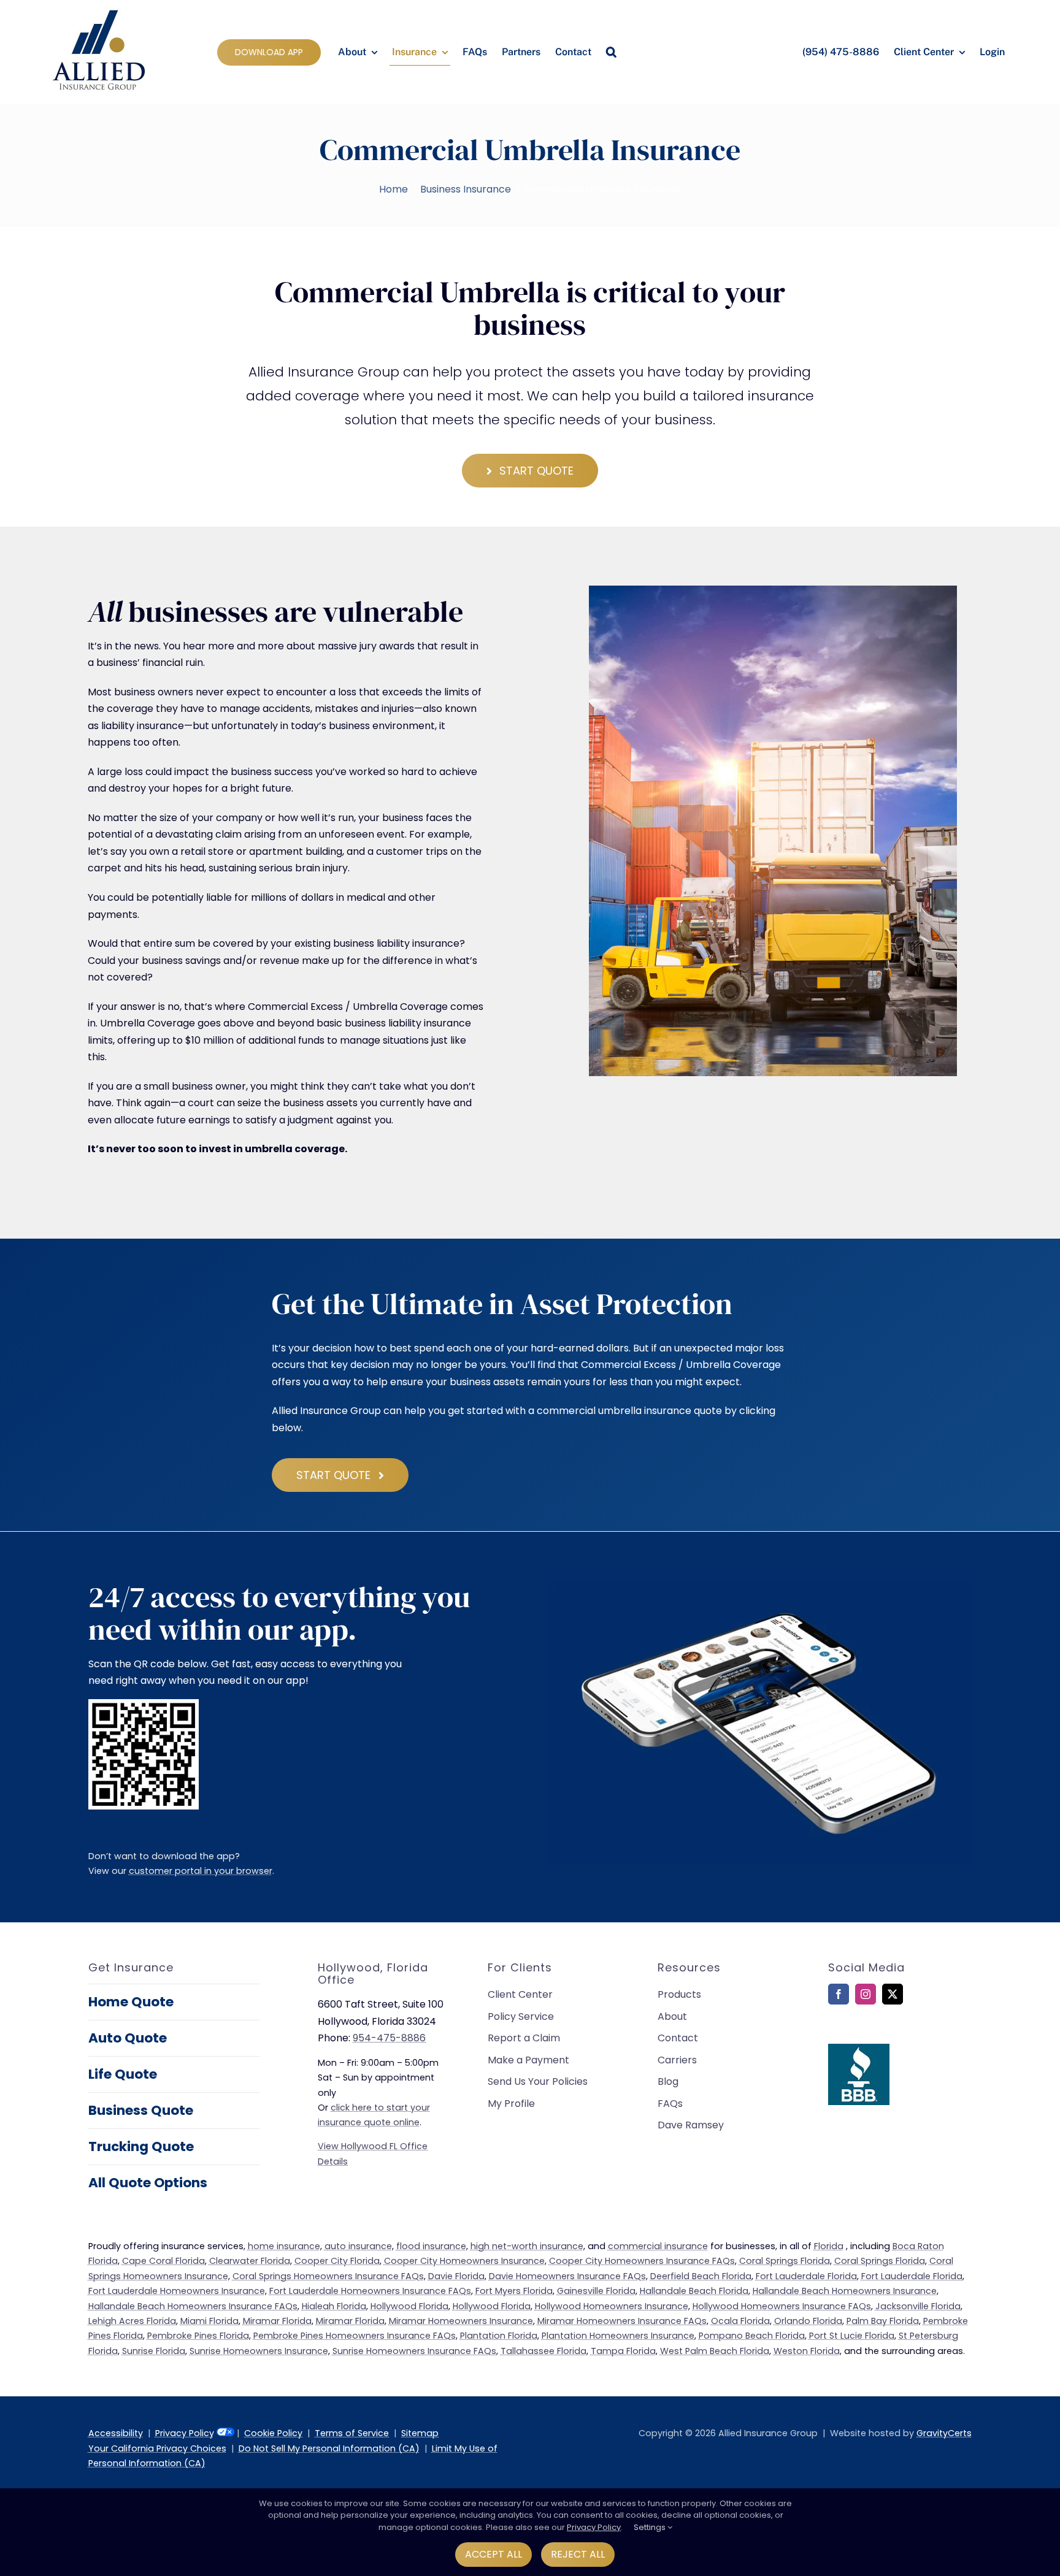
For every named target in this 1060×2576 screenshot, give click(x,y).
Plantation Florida (499, 2336)
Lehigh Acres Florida (132, 2321)
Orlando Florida (808, 2321)
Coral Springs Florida (785, 2261)
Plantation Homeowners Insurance (618, 2336)
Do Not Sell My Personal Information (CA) (329, 2448)
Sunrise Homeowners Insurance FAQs (414, 2351)
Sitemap (420, 2433)
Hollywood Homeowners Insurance (612, 2306)
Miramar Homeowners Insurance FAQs (622, 2321)
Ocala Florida (740, 2321)
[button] (611, 52)
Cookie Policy (273, 2433)
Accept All (494, 2554)
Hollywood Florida (409, 2306)
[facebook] (839, 1994)
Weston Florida (807, 2351)
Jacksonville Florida (918, 2306)
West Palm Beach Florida (715, 2351)
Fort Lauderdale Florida (806, 2276)
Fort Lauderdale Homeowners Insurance (177, 2291)
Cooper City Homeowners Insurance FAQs (642, 2261)
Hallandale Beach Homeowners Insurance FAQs (193, 2306)
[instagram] (866, 1994)
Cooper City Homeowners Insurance (464, 2261)
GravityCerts (944, 2433)
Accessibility (116, 2433)
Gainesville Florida (596, 2291)
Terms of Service (352, 2433)
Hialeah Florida (334, 2306)
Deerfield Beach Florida (701, 2276)
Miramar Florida (277, 2321)
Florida (829, 2246)
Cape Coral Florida (163, 2261)
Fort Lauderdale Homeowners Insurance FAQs (370, 2291)
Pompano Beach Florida (752, 2336)
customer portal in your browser (201, 1871)
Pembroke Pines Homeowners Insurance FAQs (355, 2336)
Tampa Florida (623, 2351)
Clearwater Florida (250, 2261)
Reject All (578, 2554)
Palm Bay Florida (883, 2321)
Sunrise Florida (154, 2351)
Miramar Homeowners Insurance (461, 2321)
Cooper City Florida (337, 2261)
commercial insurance (658, 2246)
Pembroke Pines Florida (198, 2336)
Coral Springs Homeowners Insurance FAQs (328, 2276)
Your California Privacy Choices (157, 2448)
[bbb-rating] (859, 2048)
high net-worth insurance (527, 2246)
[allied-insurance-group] (99, 11)
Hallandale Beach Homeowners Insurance (845, 2291)
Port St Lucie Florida (852, 2336)
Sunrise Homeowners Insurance (259, 2351)
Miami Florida (209, 2321)
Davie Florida (456, 2276)
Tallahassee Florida (543, 2351)
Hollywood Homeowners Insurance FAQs (782, 2306)
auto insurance (358, 2246)
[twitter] (893, 1994)
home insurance (284, 2246)
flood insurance (431, 2246)
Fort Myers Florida (514, 2291)
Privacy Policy (185, 2433)
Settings (651, 2527)
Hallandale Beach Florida (694, 2291)
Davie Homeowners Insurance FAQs (567, 2276)
